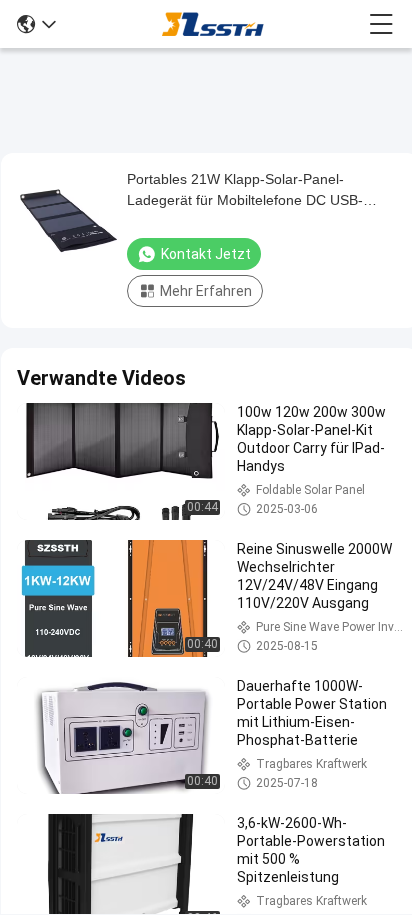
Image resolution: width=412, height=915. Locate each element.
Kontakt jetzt (206, 254)
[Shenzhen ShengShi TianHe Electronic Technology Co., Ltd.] (213, 24)
